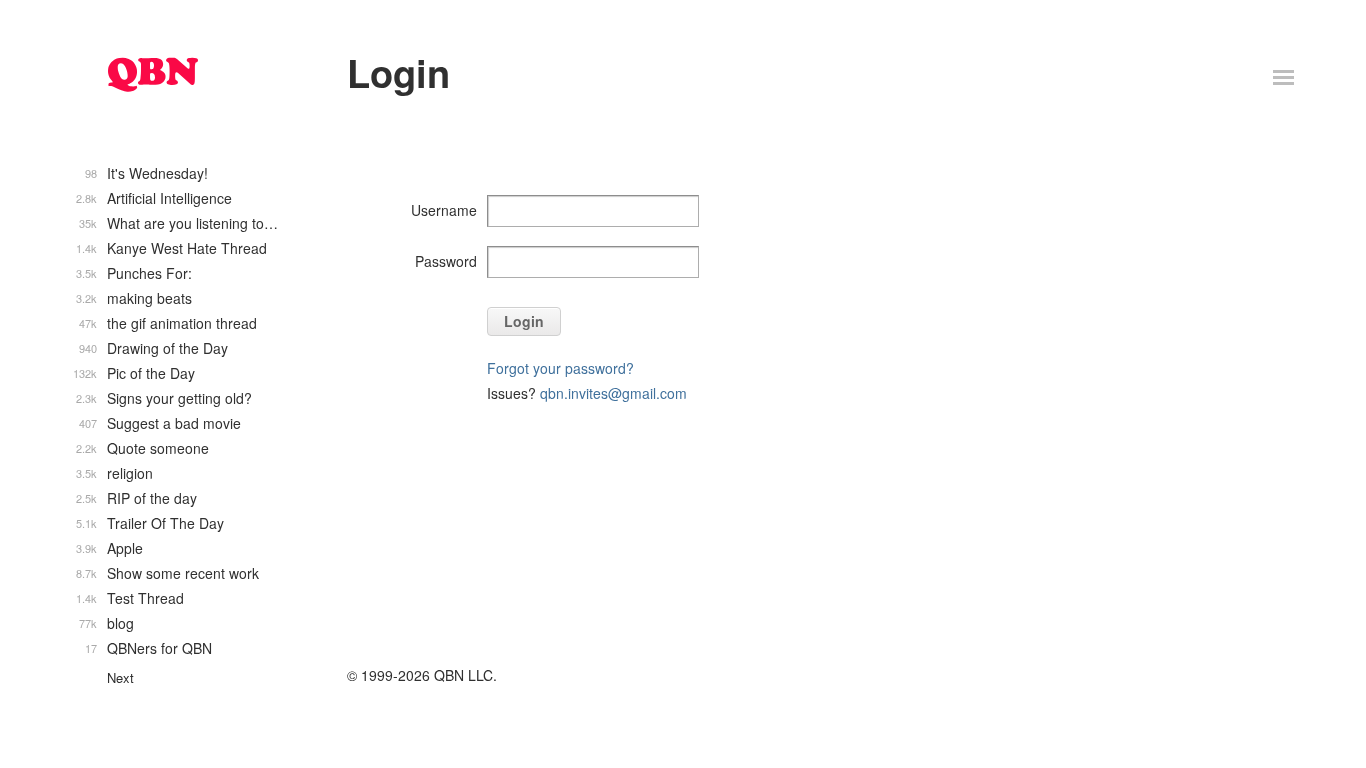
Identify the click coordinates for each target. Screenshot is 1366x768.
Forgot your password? (560, 368)
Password (446, 261)
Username (444, 210)
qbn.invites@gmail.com (613, 393)
